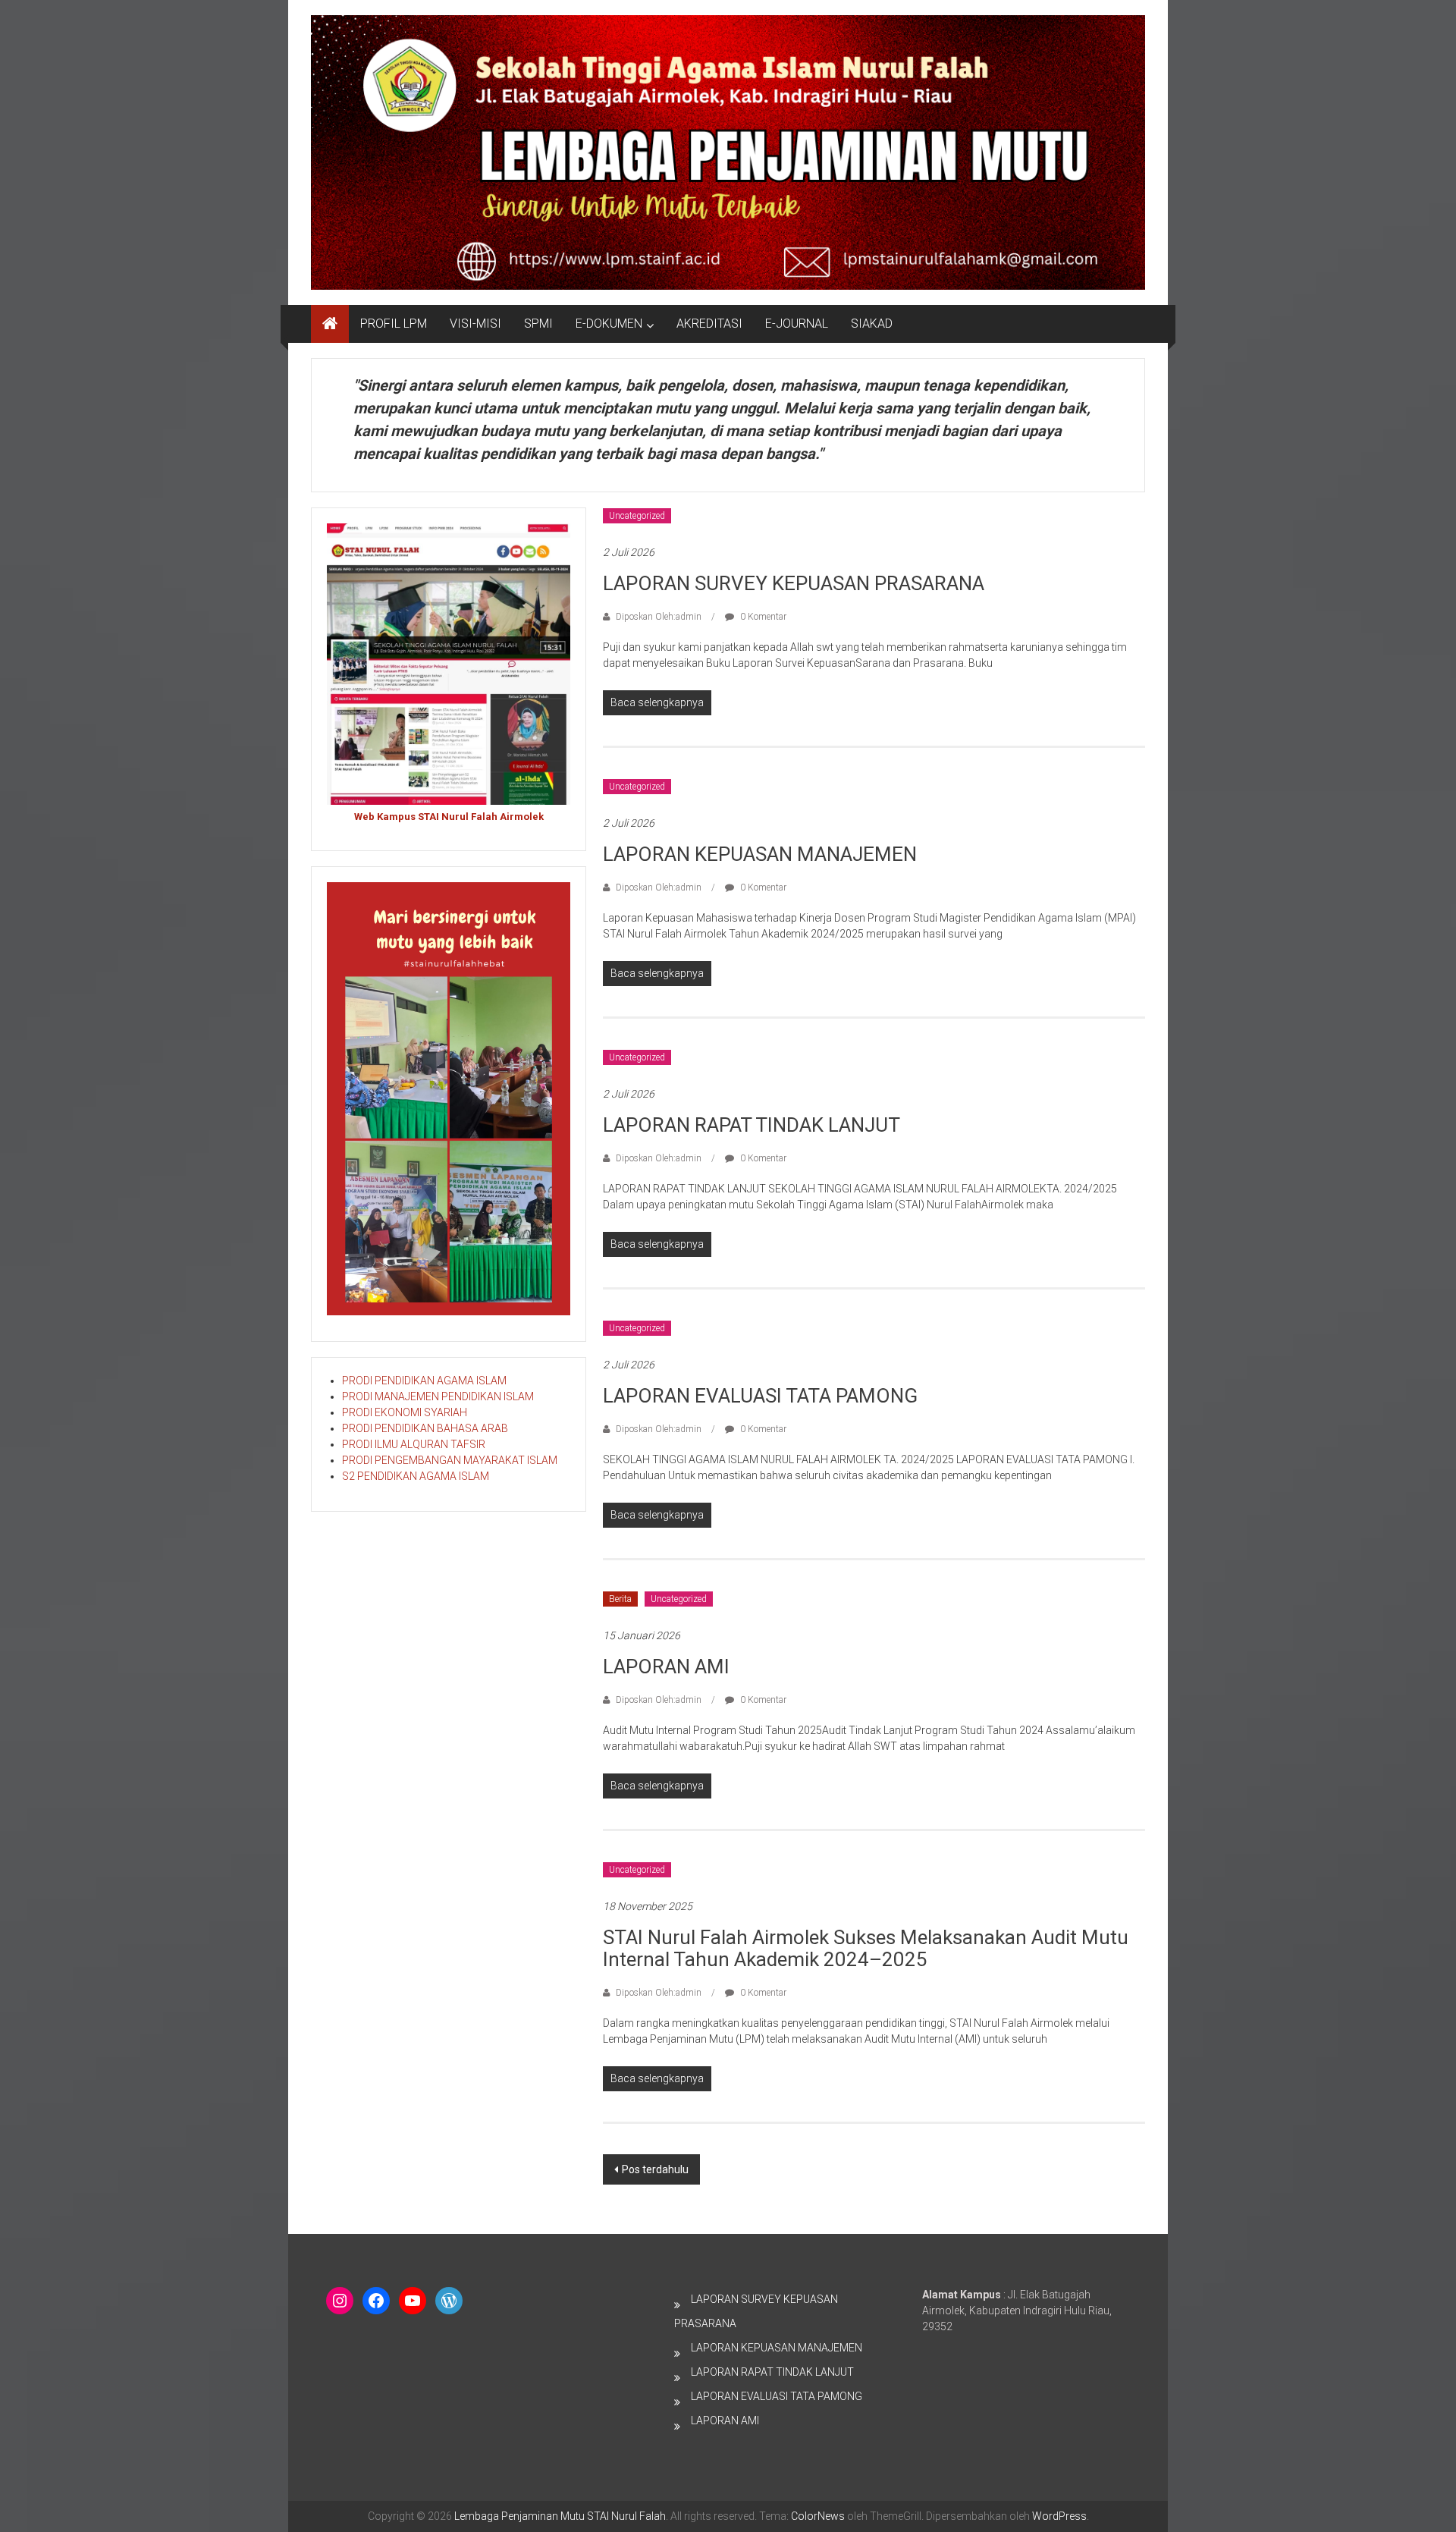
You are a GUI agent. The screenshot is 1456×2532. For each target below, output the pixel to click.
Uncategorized (637, 516)
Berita (620, 1599)
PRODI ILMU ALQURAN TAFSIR (414, 1444)
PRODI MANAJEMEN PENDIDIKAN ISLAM (438, 1396)
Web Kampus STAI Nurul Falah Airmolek (449, 817)
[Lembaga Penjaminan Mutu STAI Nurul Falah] (330, 324)
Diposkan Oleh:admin (659, 617)
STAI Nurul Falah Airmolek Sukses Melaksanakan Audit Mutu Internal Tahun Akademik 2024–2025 (866, 1948)
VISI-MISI (475, 324)
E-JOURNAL (797, 324)
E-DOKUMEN (609, 324)
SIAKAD (872, 324)
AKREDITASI (709, 324)
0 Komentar (762, 617)
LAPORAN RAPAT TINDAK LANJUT (752, 1125)
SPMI (538, 324)
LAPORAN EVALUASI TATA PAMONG (760, 1396)
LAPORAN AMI (666, 1667)
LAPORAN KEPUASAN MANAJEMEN (760, 854)
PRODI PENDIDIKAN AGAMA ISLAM (424, 1381)
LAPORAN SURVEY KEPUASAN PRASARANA (794, 583)
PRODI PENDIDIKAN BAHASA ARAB (425, 1428)
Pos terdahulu (655, 2169)
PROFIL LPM (394, 324)
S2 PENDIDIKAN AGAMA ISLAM (416, 1476)
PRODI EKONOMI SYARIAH (405, 1412)
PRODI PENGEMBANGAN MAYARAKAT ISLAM (450, 1460)
